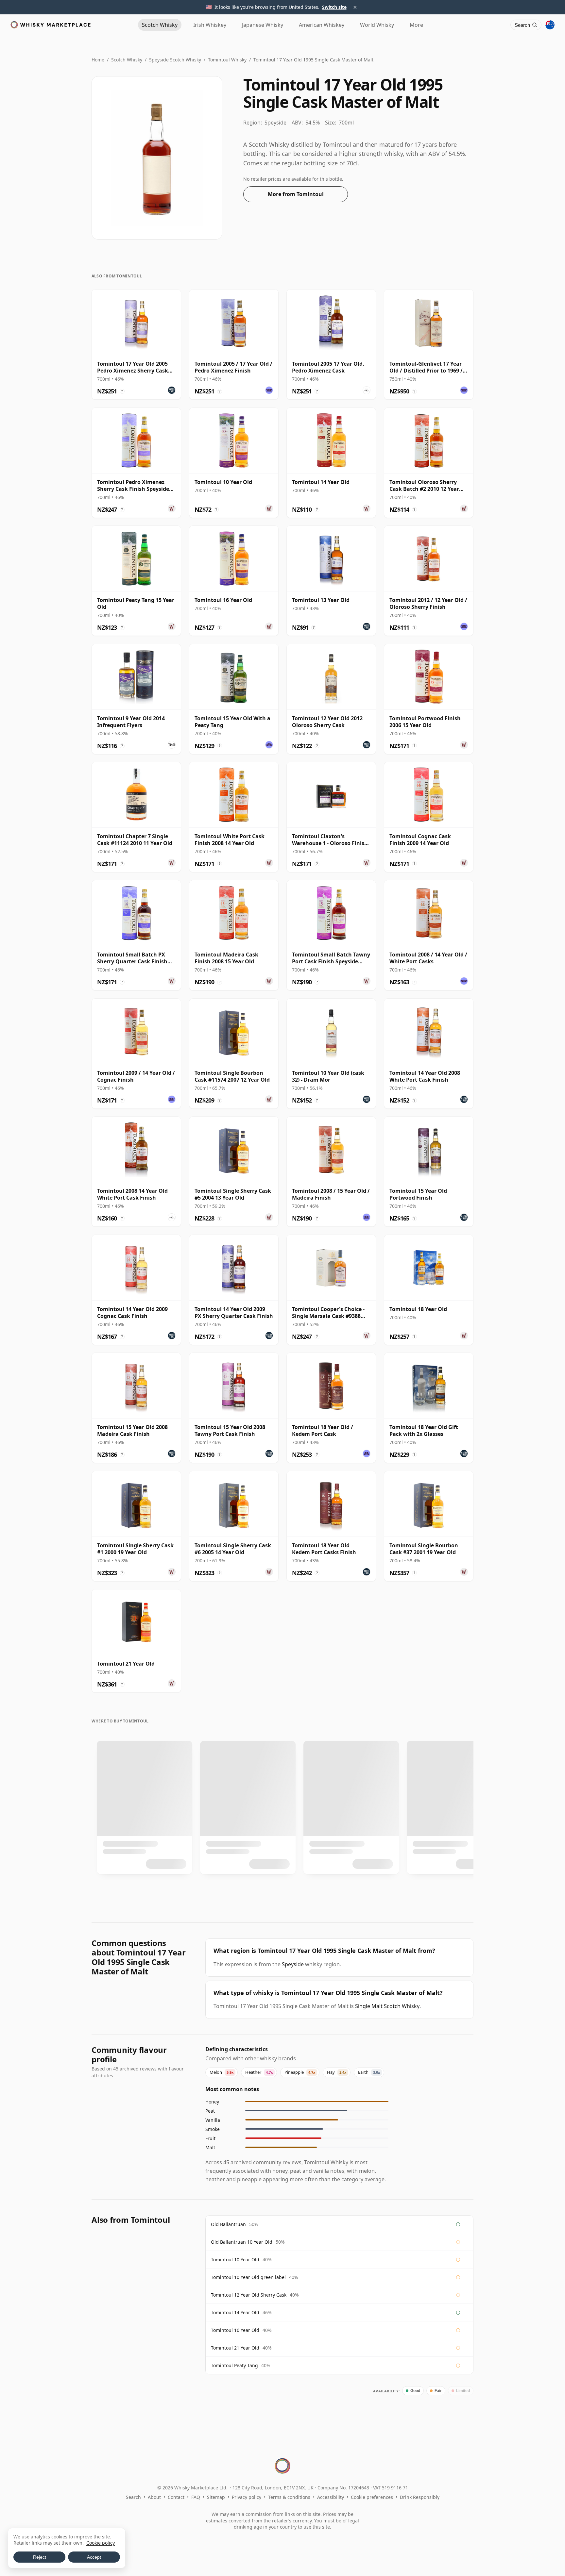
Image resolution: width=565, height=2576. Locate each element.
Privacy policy (247, 2497)
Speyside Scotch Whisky (175, 60)
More (416, 25)
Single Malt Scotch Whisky (387, 2006)
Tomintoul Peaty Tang (234, 2365)
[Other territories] (550, 25)
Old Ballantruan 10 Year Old (242, 2242)
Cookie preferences (372, 2497)
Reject (40, 2557)
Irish (210, 25)
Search (133, 2497)
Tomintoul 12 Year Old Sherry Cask (249, 2295)
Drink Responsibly (420, 2497)
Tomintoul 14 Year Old (235, 2312)
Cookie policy (101, 2543)
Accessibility (331, 2497)
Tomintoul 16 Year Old (235, 2330)
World (377, 25)
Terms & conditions (289, 2497)
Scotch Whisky (127, 60)
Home (98, 60)
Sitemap (216, 2497)
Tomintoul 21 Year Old (235, 2348)
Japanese (263, 25)
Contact (176, 2497)
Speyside (293, 1964)
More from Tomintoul (296, 194)
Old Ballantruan (228, 2224)
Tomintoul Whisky (227, 60)
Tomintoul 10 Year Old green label (248, 2277)
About (154, 2497)
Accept (94, 2557)
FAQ (196, 2497)
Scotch (160, 25)
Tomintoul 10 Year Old (235, 2260)
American (322, 25)
